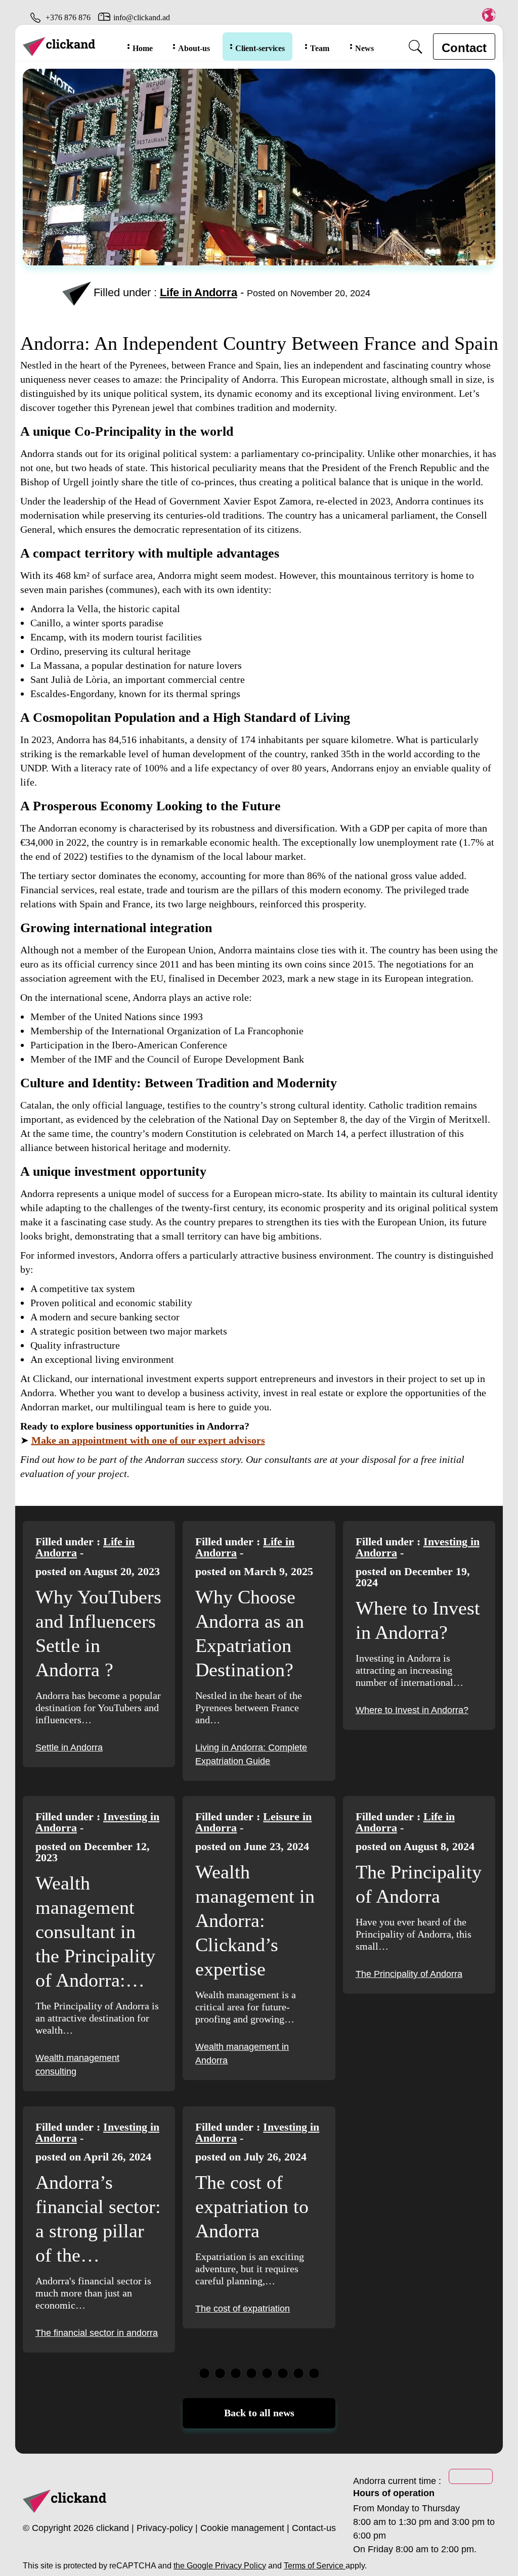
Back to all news (259, 2413)
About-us (194, 48)
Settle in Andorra (69, 1747)
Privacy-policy (165, 2528)
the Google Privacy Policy (220, 2566)
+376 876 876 (68, 17)
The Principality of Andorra (409, 1974)
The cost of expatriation (243, 2309)
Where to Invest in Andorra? (412, 1710)
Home (143, 48)
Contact (464, 48)
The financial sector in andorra (97, 2333)
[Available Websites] (488, 15)
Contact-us (314, 2528)
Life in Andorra (199, 292)
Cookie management (242, 2528)
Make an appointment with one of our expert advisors (148, 1440)
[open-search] (416, 47)
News (364, 48)
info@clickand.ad (142, 17)
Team (320, 48)
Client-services (260, 48)
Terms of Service (315, 2566)
